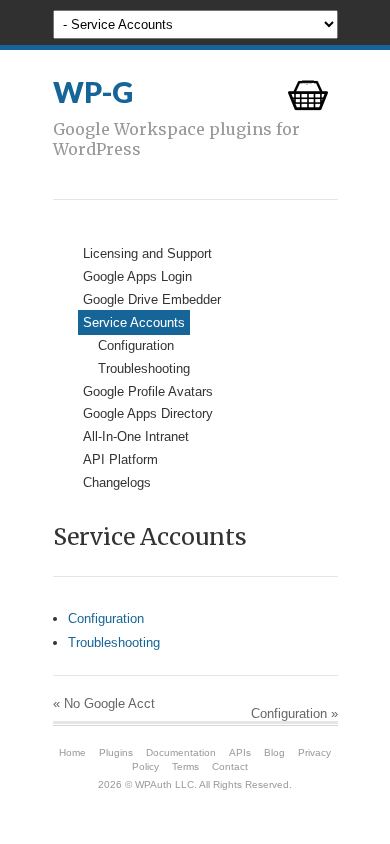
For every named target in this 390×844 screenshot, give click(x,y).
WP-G (93, 92)
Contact (230, 766)
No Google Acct (104, 703)
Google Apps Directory (148, 413)
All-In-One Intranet (136, 436)
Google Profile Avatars (148, 391)
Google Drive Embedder (152, 299)
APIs (240, 752)
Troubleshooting (144, 368)
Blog (274, 752)
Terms (185, 766)
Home (72, 752)
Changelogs (117, 482)
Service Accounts (134, 322)
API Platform (120, 459)
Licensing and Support (147, 253)
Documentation (181, 752)
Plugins (116, 752)
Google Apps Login (137, 276)
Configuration (136, 345)
